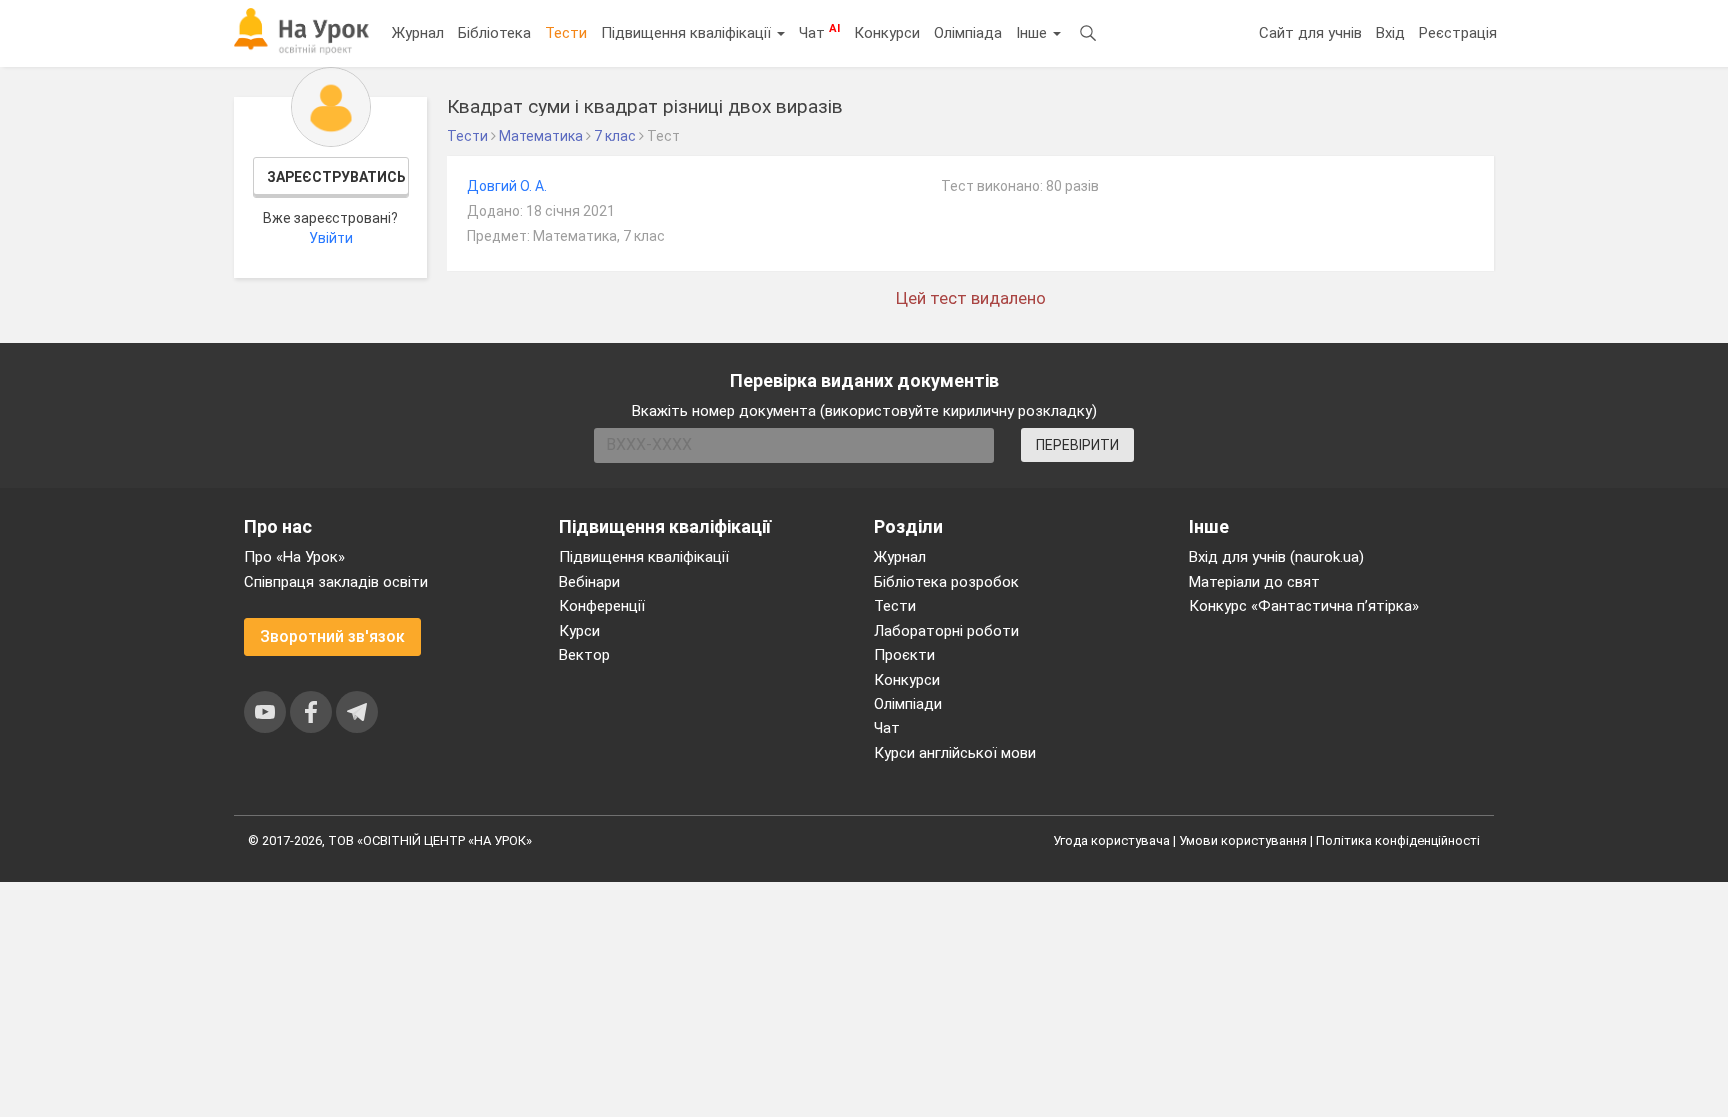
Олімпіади (908, 704)
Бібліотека (494, 33)
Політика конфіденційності (1398, 840)
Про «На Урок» (294, 557)
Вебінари (589, 582)
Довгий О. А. (507, 186)
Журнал (418, 33)
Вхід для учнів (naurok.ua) (1276, 557)
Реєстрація (1458, 33)
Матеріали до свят (1254, 582)
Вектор (584, 655)
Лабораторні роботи (946, 631)
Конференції (602, 606)
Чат (819, 32)
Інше (1033, 33)
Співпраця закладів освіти (336, 582)
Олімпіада (968, 33)
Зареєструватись (336, 177)
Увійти (331, 238)
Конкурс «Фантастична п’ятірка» (1304, 606)
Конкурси (887, 33)
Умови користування (1243, 840)
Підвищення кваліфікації (688, 33)
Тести (566, 33)
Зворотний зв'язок (332, 636)
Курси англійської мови (955, 753)
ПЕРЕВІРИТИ (1077, 445)
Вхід (1390, 33)
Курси (579, 631)
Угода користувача (1111, 840)
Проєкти (904, 655)
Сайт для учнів (1310, 33)
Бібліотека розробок (946, 582)
